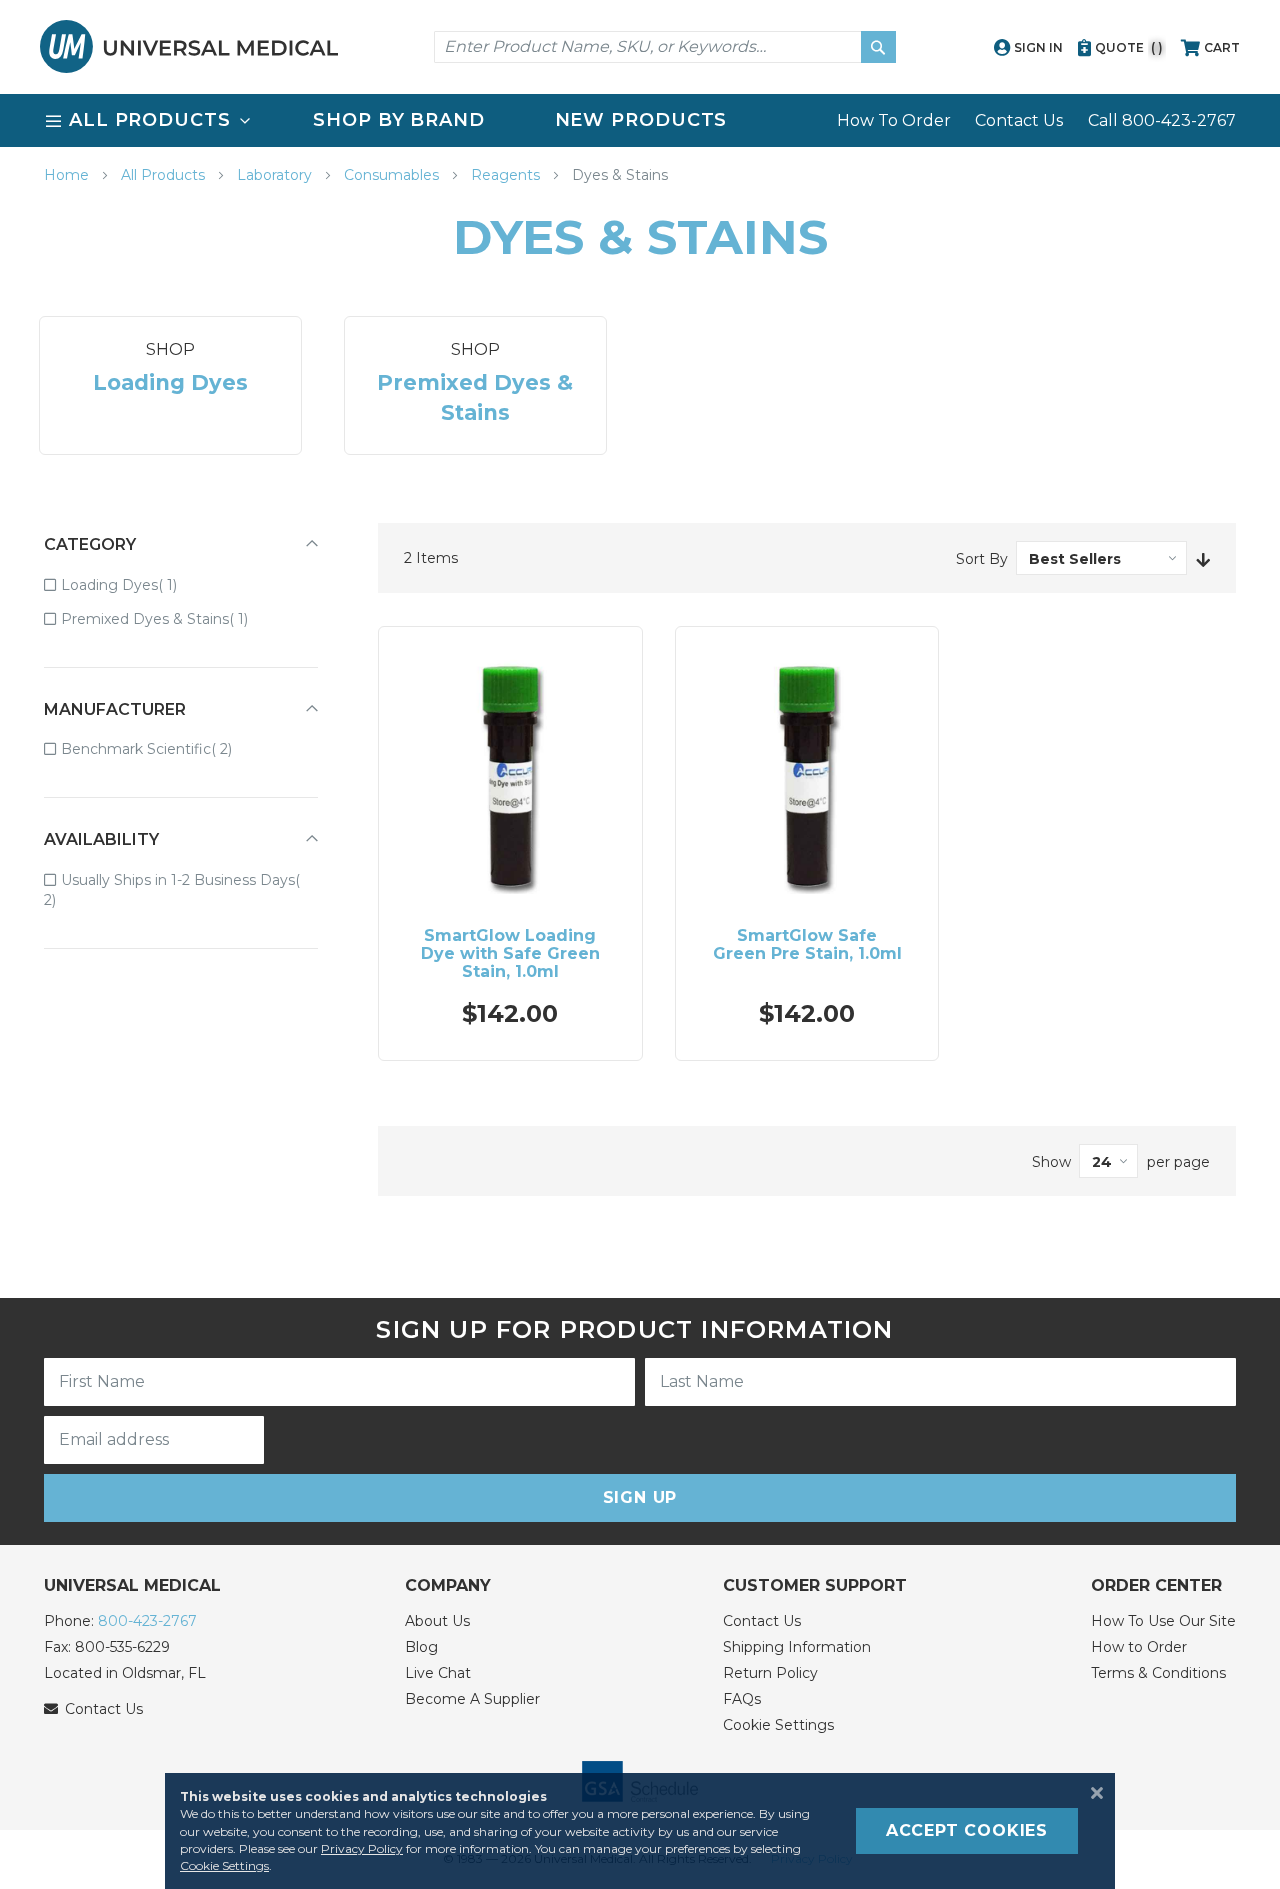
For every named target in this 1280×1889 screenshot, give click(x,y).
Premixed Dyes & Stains (168, 618)
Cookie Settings (778, 1725)
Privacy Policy (362, 1848)
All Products (165, 175)
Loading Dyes (133, 584)
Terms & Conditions (1158, 1673)
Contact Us (1019, 120)
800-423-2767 (147, 1621)
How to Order (1139, 1647)
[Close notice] (1091, 1793)
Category (90, 544)
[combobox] (665, 47)
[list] (640, 120)
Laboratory (276, 175)
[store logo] (189, 46)
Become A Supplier (472, 1699)
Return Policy (770, 1673)
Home (68, 175)
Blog (421, 1647)
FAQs (742, 1699)
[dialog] (640, 1831)
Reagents (507, 175)
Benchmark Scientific (160, 748)
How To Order (894, 120)
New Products (641, 120)
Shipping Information (797, 1647)
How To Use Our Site (1163, 1621)
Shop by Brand (399, 120)
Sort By (982, 559)
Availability (101, 839)
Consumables (393, 175)
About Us (437, 1621)
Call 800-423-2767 (1162, 120)
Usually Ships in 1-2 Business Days (169, 890)
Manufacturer (115, 709)
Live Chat (438, 1673)
